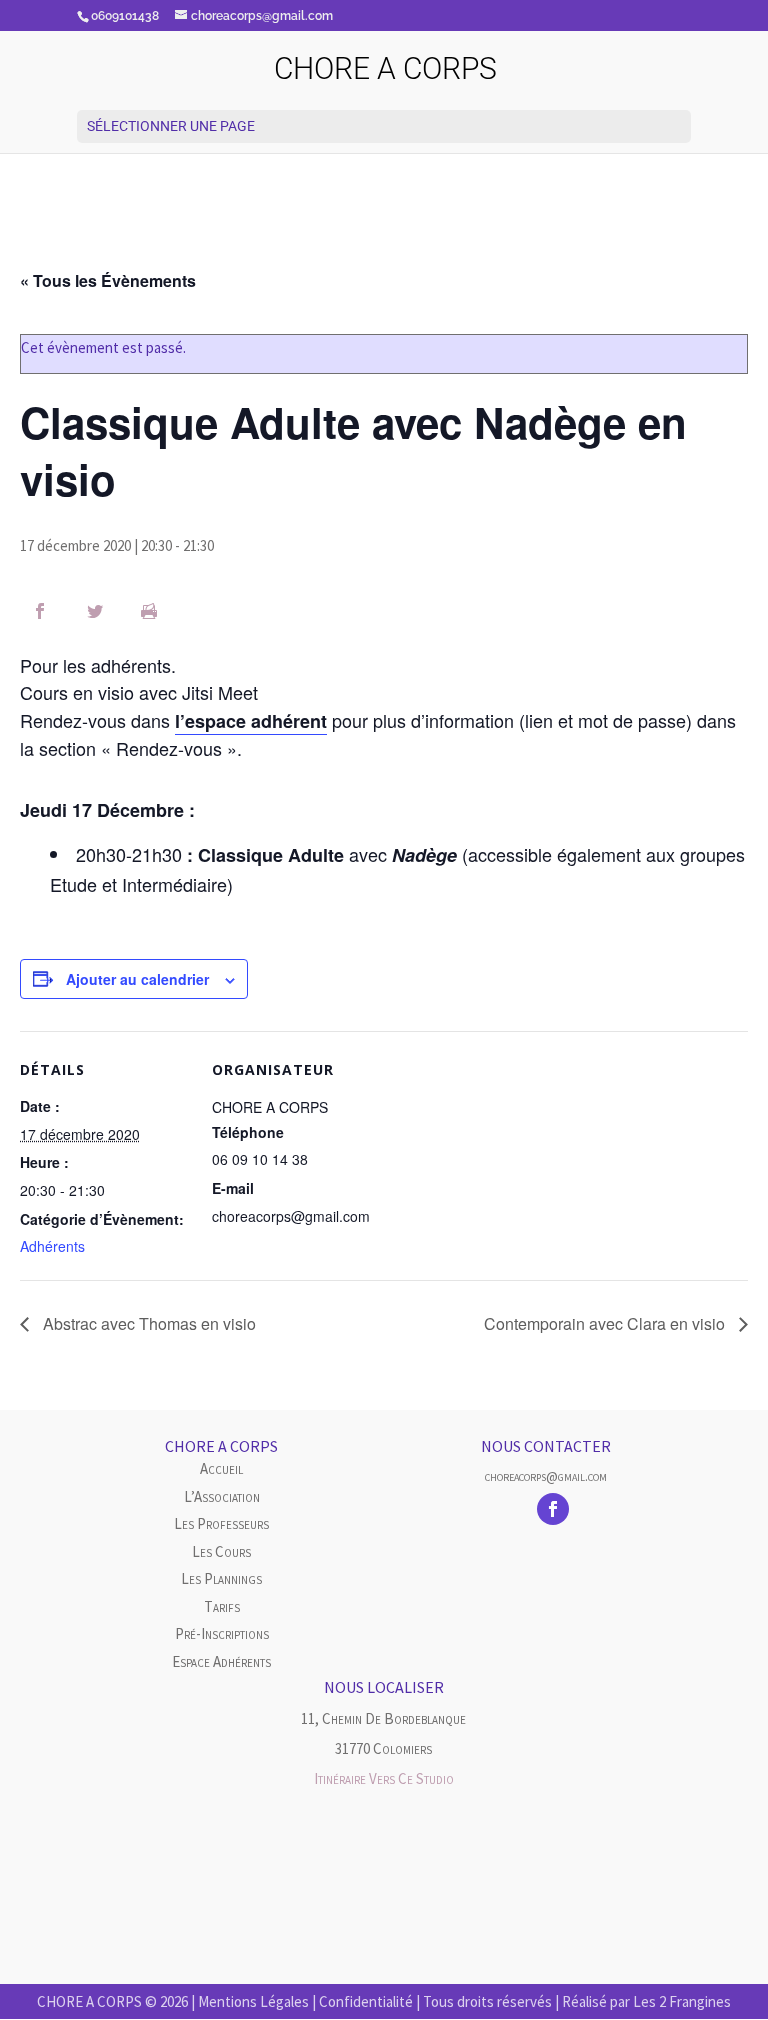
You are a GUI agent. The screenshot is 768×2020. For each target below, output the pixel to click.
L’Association (222, 1496)
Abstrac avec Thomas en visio (147, 1323)
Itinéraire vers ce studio (384, 1778)
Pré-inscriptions (222, 1633)
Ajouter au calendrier (137, 979)
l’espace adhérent (251, 721)
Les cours (221, 1551)
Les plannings (221, 1578)
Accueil (221, 1468)
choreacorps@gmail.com (546, 1476)
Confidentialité (366, 2001)
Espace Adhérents (221, 1661)
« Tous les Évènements (108, 280)
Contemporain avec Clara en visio (606, 1323)
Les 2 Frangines (682, 2001)
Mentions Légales (253, 2001)
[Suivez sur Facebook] (553, 1509)
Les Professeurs (221, 1523)
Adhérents (52, 1246)
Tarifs (222, 1606)
